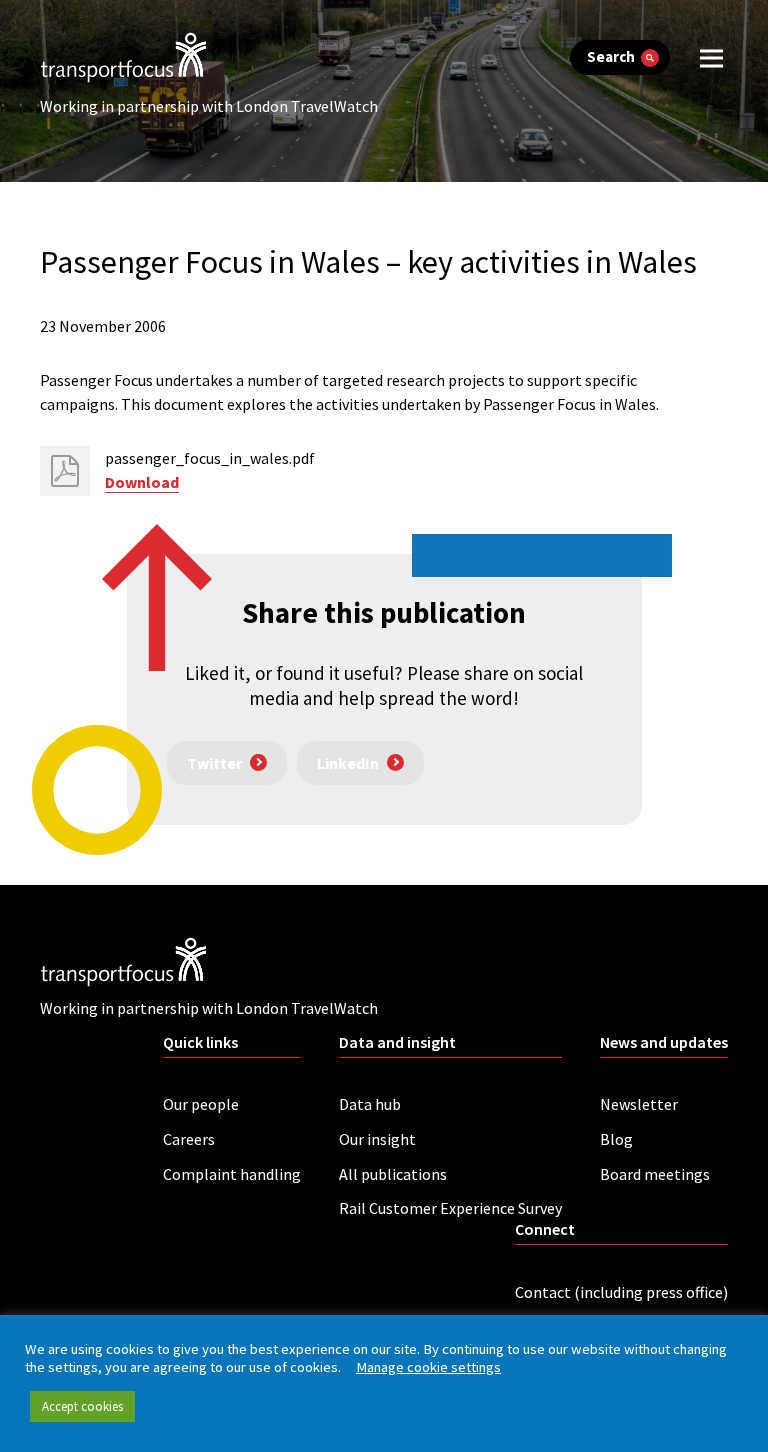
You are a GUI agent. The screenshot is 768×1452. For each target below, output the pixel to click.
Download (142, 482)
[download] (65, 471)
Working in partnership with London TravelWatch (209, 106)
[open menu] (711, 57)
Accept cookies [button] (82, 1406)
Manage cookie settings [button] (428, 1367)
